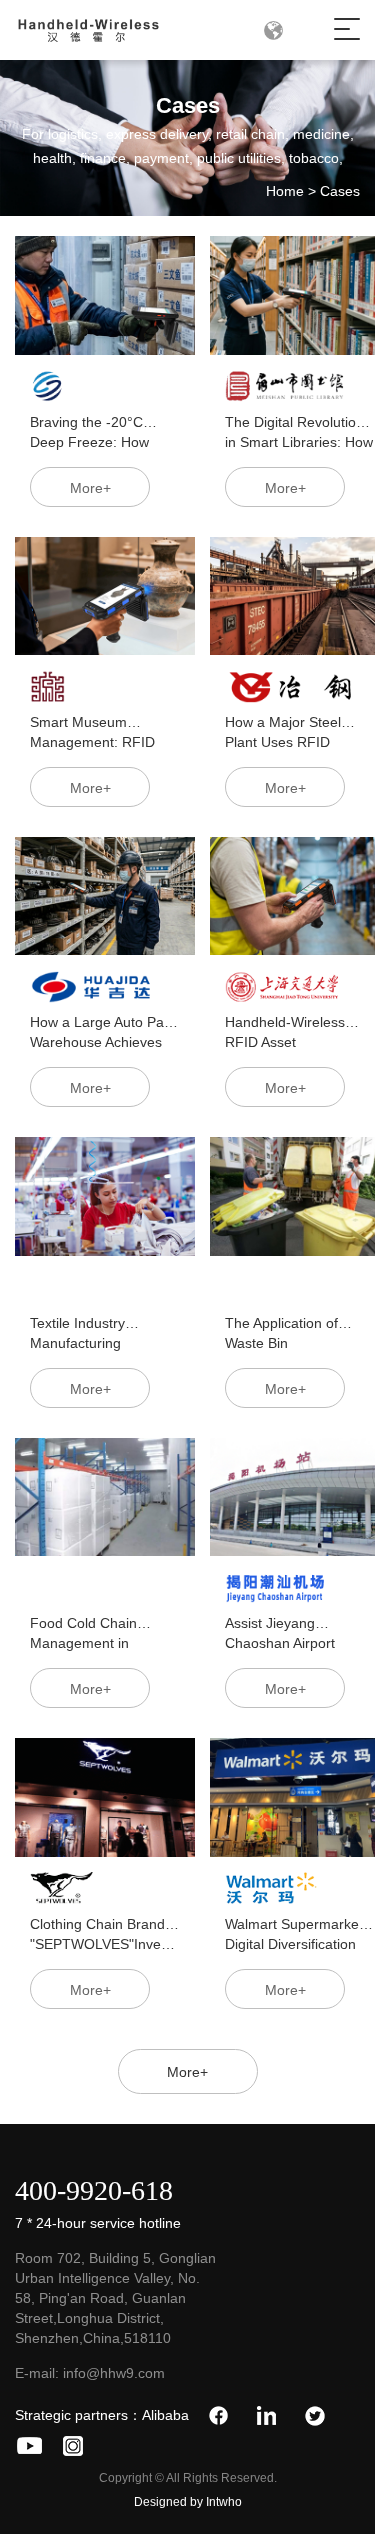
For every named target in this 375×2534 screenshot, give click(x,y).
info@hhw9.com (114, 2373)
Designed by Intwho (188, 2502)
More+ (187, 2072)
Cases (340, 191)
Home (285, 191)
